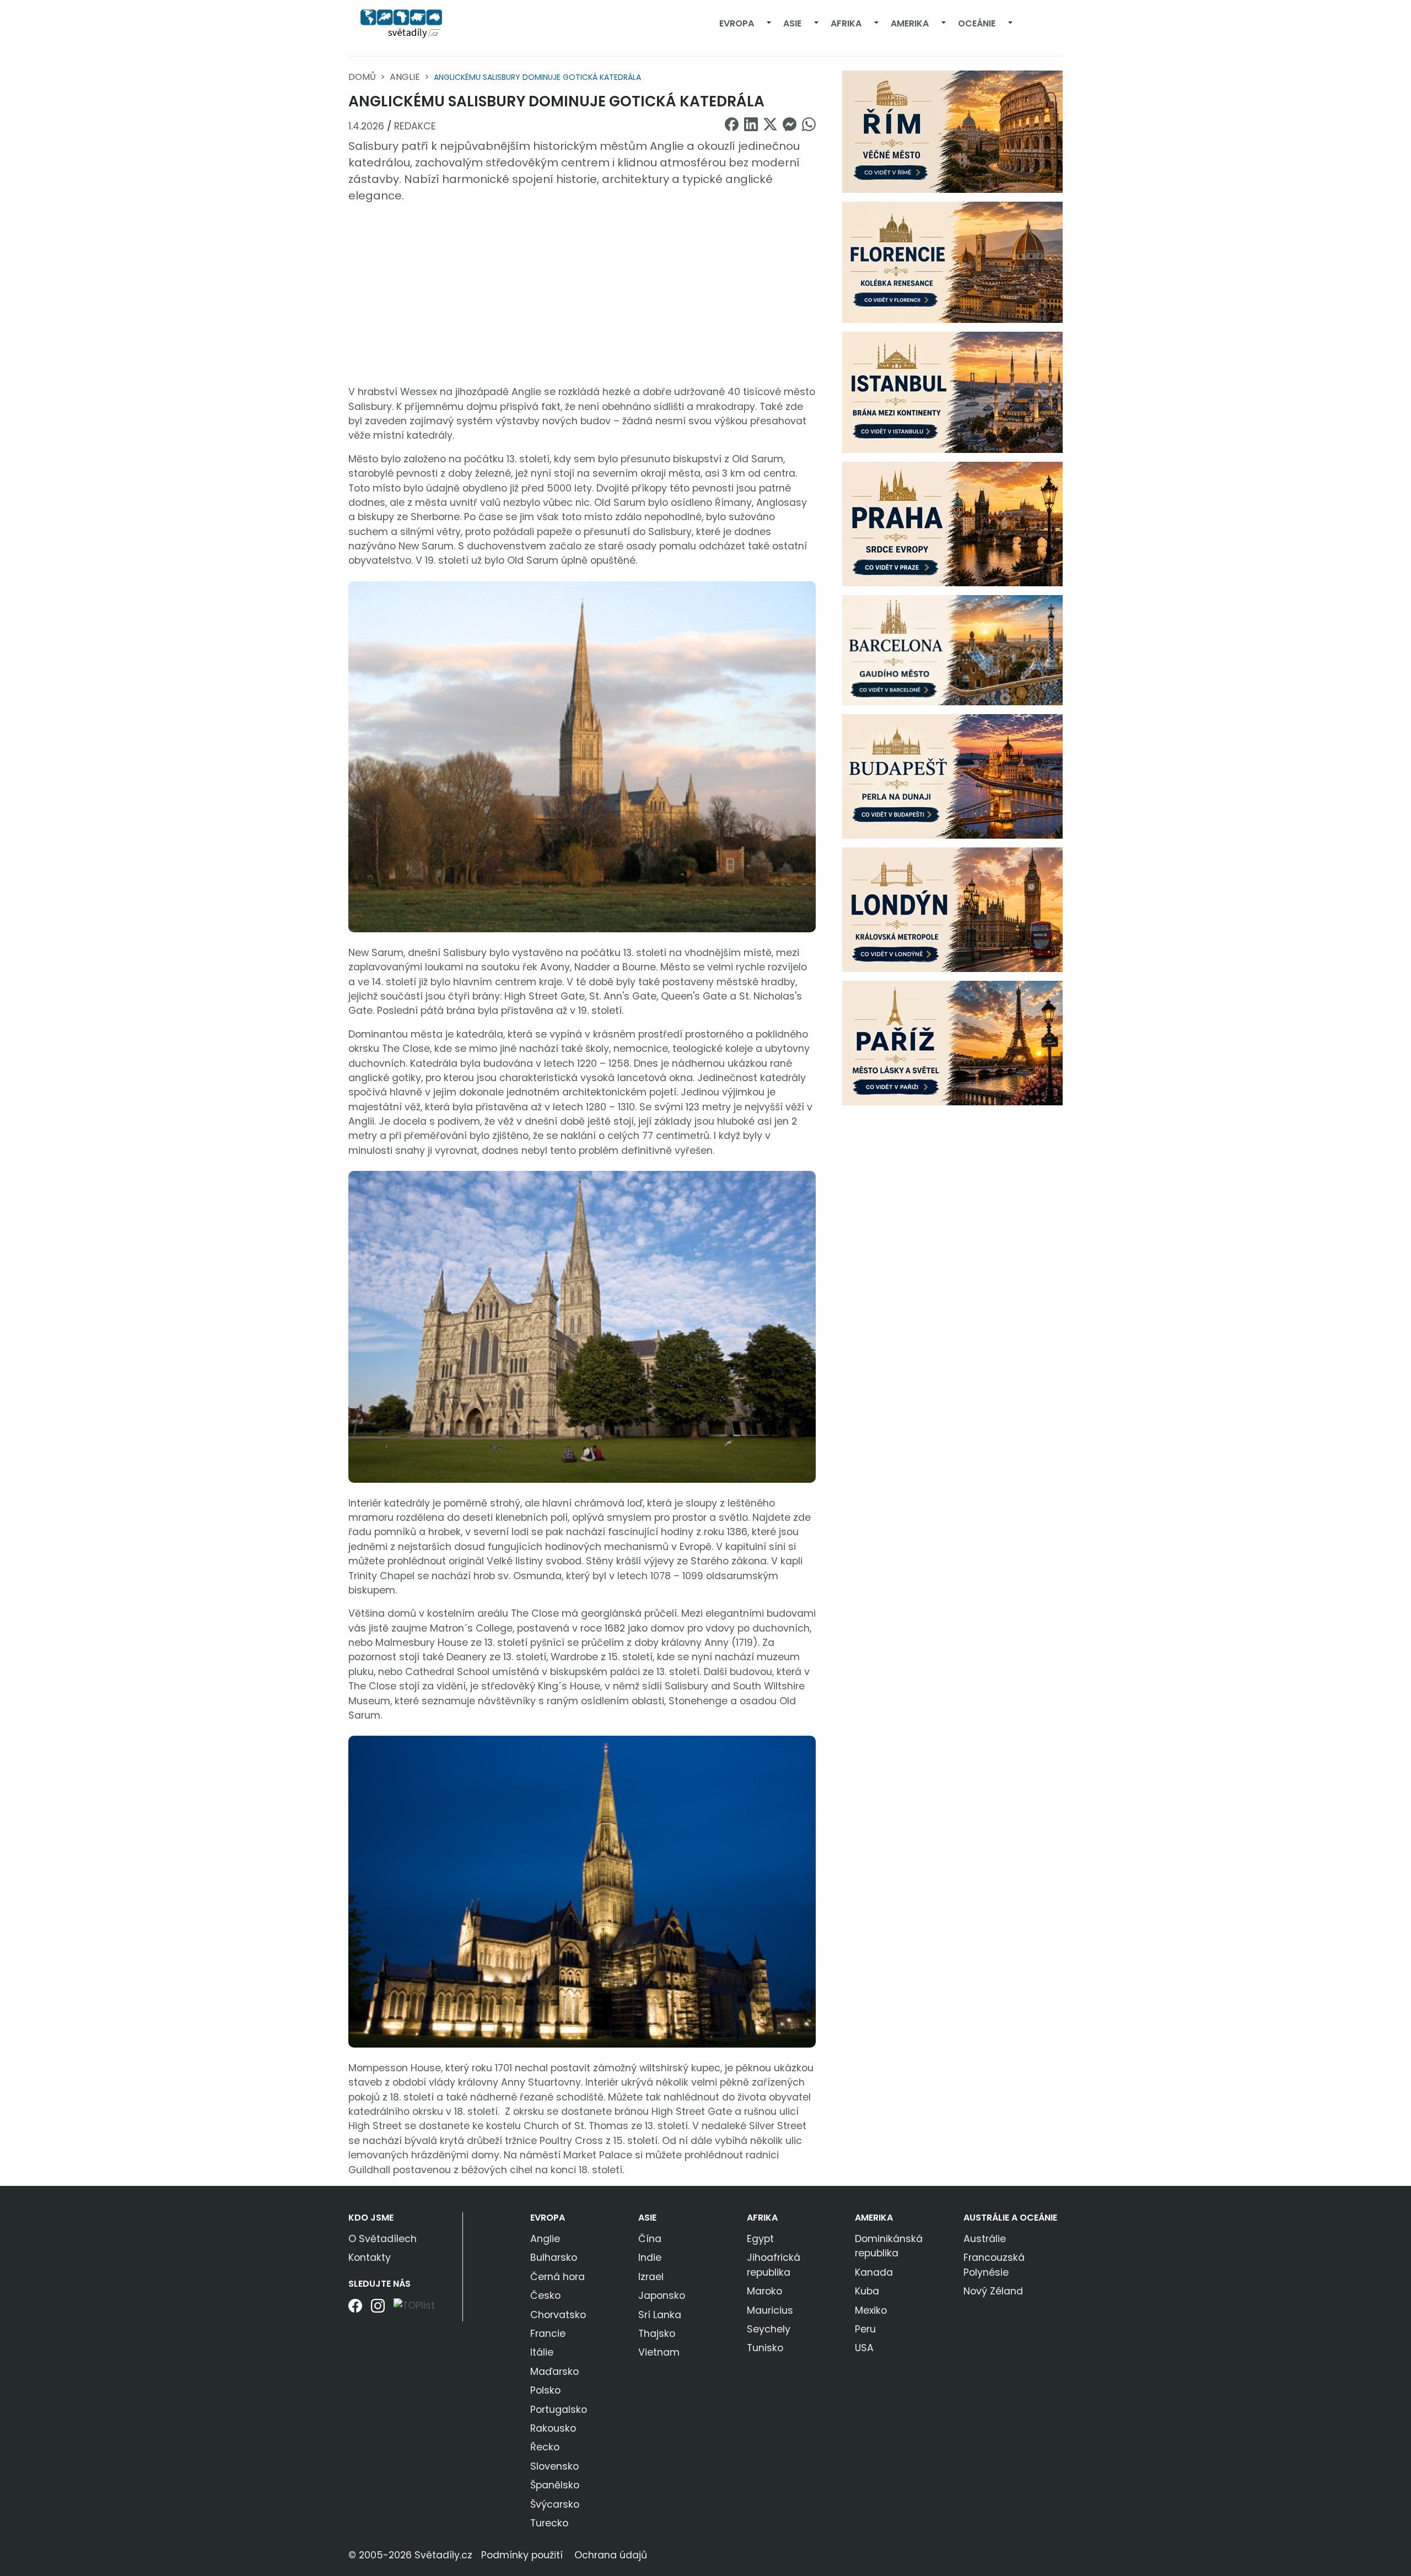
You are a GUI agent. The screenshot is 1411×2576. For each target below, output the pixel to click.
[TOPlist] (414, 2305)
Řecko (545, 2447)
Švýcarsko (555, 2504)
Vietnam (659, 2352)
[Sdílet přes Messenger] (790, 124)
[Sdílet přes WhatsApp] (809, 124)
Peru (865, 2329)
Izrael (651, 2277)
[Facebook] (355, 2310)
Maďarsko (554, 2372)
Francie (548, 2334)
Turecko (549, 2523)
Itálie (542, 2352)
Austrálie (985, 2239)
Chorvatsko (558, 2315)
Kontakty (370, 2258)
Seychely (769, 2329)
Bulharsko (554, 2258)
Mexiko (871, 2310)
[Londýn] (952, 909)
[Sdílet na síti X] (770, 124)
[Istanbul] (952, 392)
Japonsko (662, 2296)
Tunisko (765, 2348)
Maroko (764, 2291)
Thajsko (657, 2334)
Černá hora (558, 2277)
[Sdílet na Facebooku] (732, 124)
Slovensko (554, 2466)
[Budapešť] (952, 776)
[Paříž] (952, 1043)
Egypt (760, 2239)
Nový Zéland (993, 2291)
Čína (650, 2239)
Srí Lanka (660, 2315)
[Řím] (952, 131)
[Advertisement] (582, 294)
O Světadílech (383, 2239)
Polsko (545, 2390)
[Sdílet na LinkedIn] (751, 124)
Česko (545, 2296)
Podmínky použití (522, 2555)
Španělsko (555, 2485)
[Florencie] (952, 262)
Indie (650, 2258)
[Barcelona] (952, 650)
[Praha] (952, 523)
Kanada (874, 2272)
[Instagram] (378, 2310)
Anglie (405, 77)
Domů (362, 77)
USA (864, 2348)
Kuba (867, 2291)
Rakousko (553, 2428)
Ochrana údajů (611, 2555)
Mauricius (770, 2310)
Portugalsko (559, 2410)
